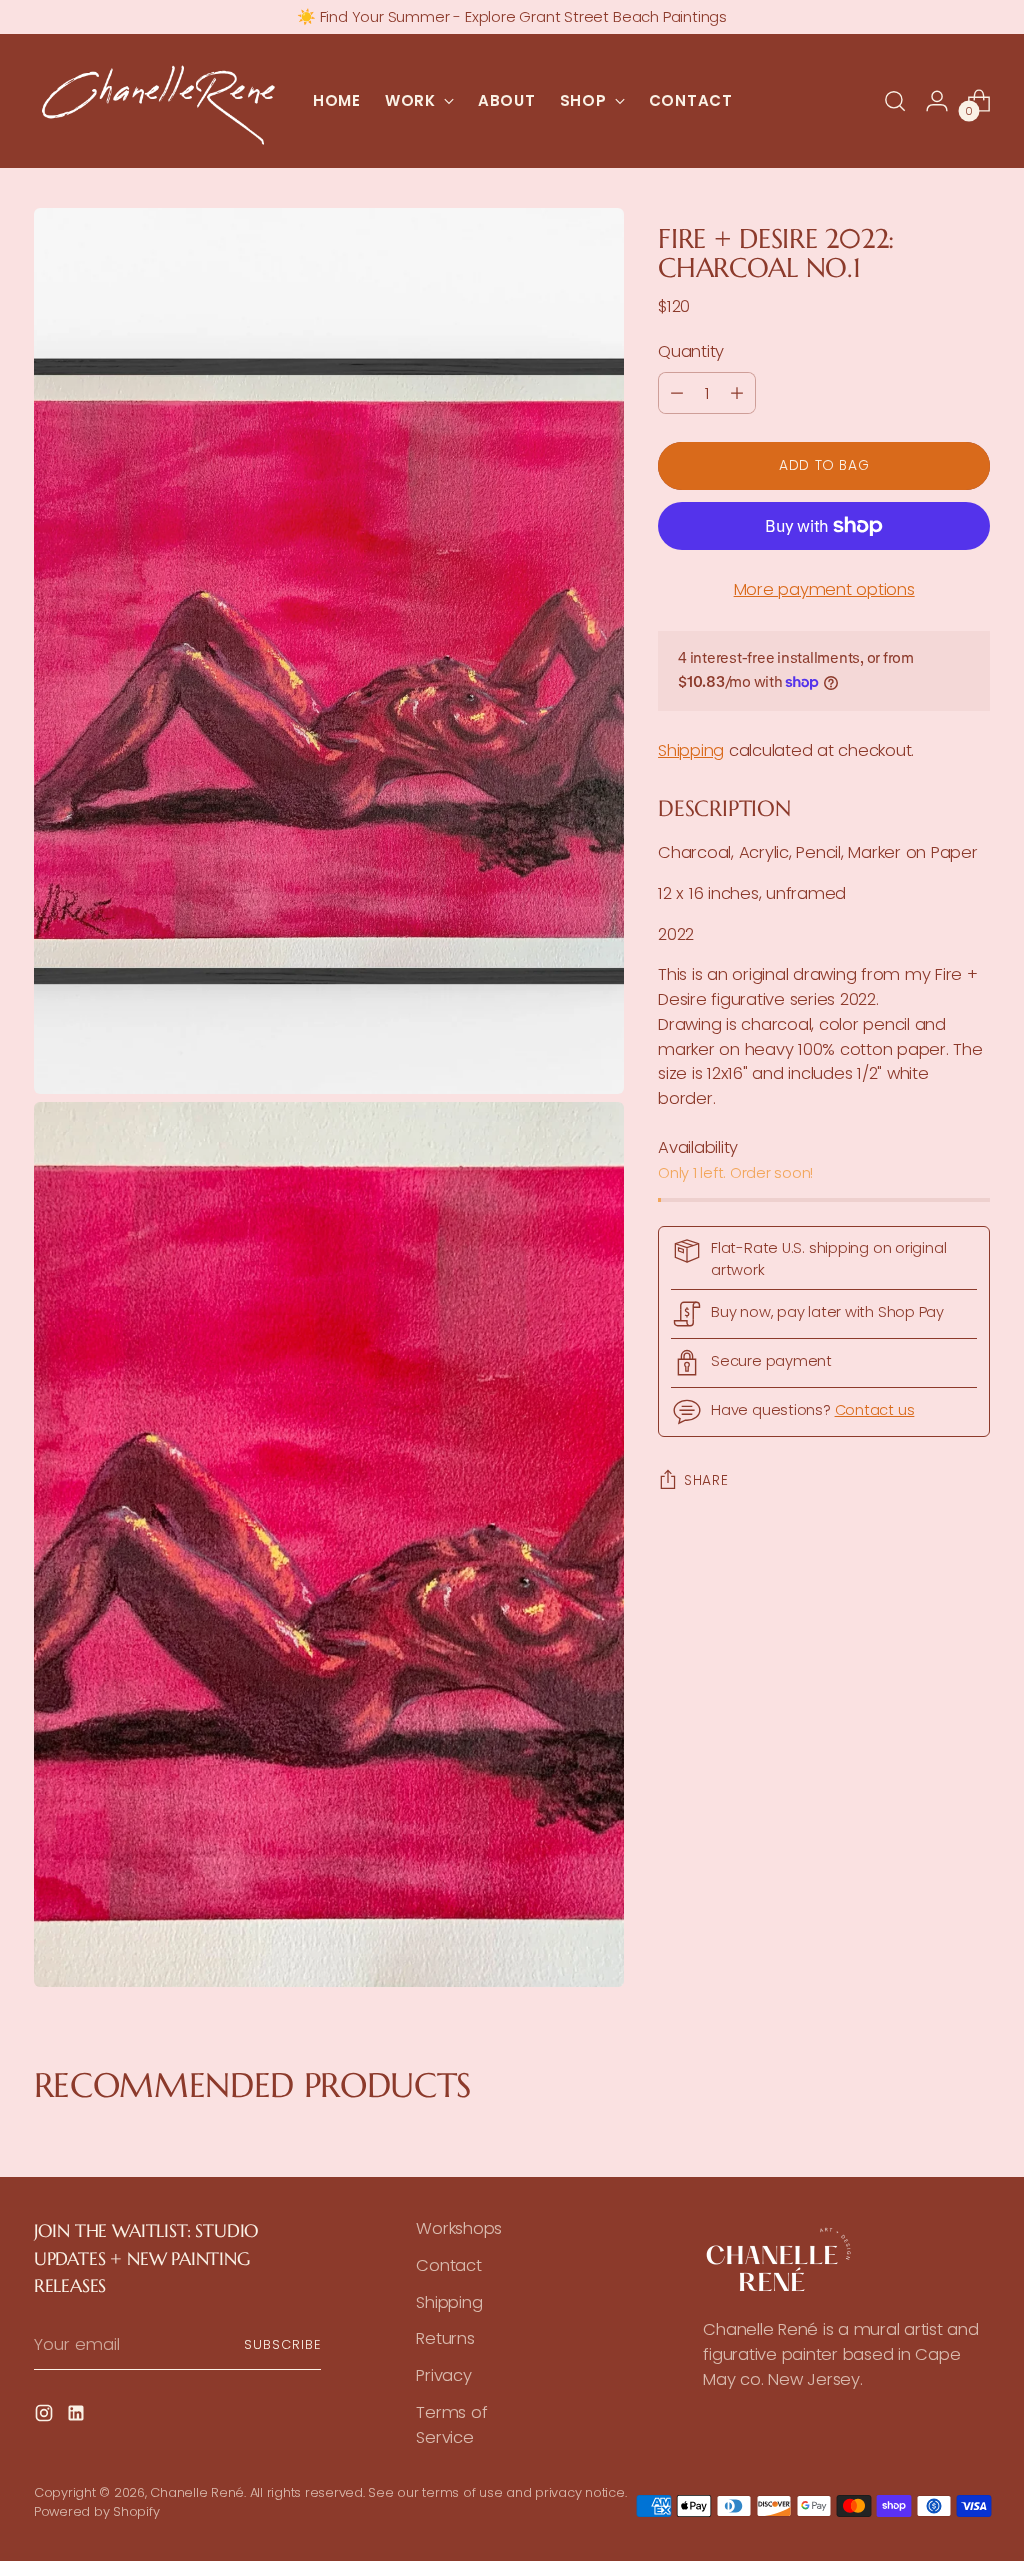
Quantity (691, 351)
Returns (445, 2338)
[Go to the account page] (937, 101)
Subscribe (282, 2344)
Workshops (459, 2228)
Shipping (691, 750)
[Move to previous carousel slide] (36, 2136)
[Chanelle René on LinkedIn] (78, 2417)
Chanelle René (197, 2492)
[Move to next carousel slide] (987, 2136)
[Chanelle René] (159, 101)
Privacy (443, 2375)
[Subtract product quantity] (677, 393)
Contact (448, 2265)
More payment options (824, 589)
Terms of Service (451, 2425)
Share (706, 1480)
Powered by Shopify (97, 2511)
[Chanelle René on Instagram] (46, 2417)
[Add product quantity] (737, 393)
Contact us (875, 1410)
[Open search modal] (895, 101)
